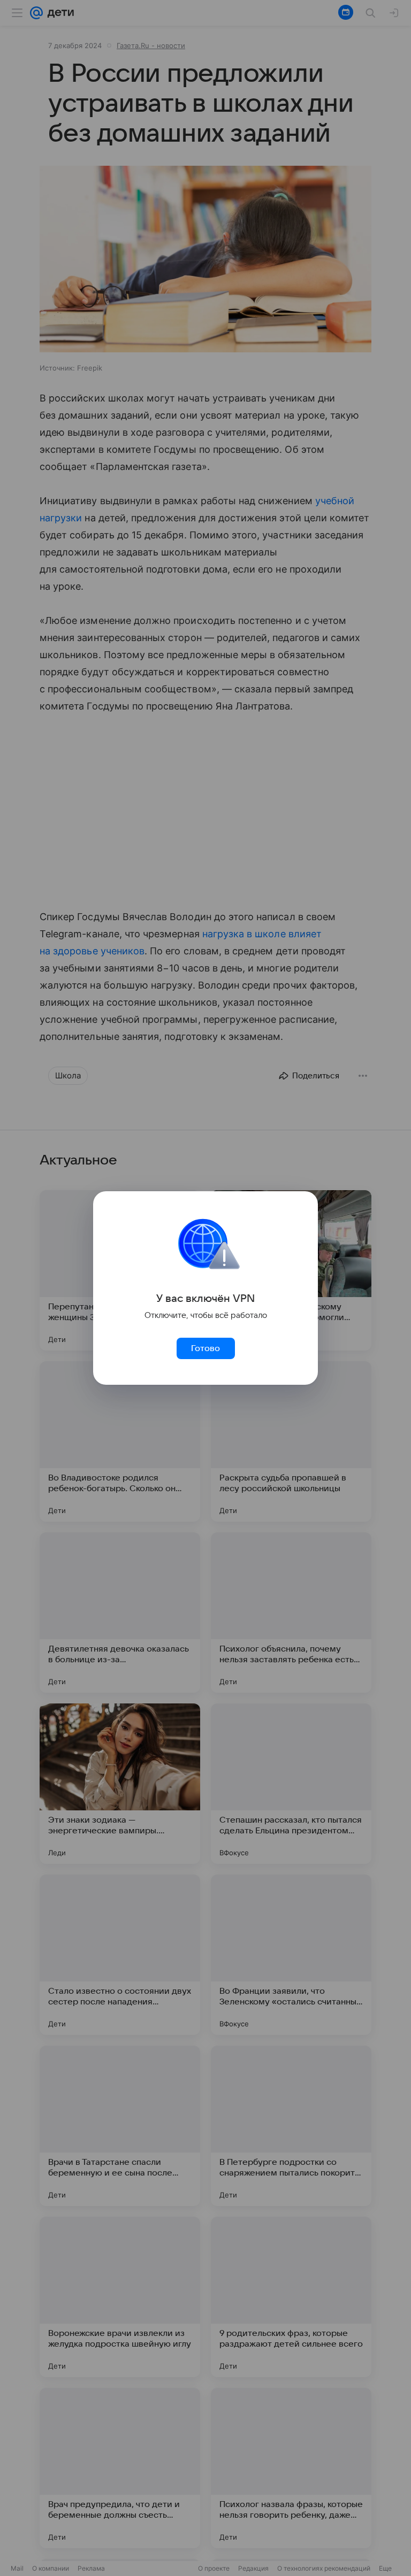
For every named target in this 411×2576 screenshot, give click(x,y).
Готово (205, 1348)
